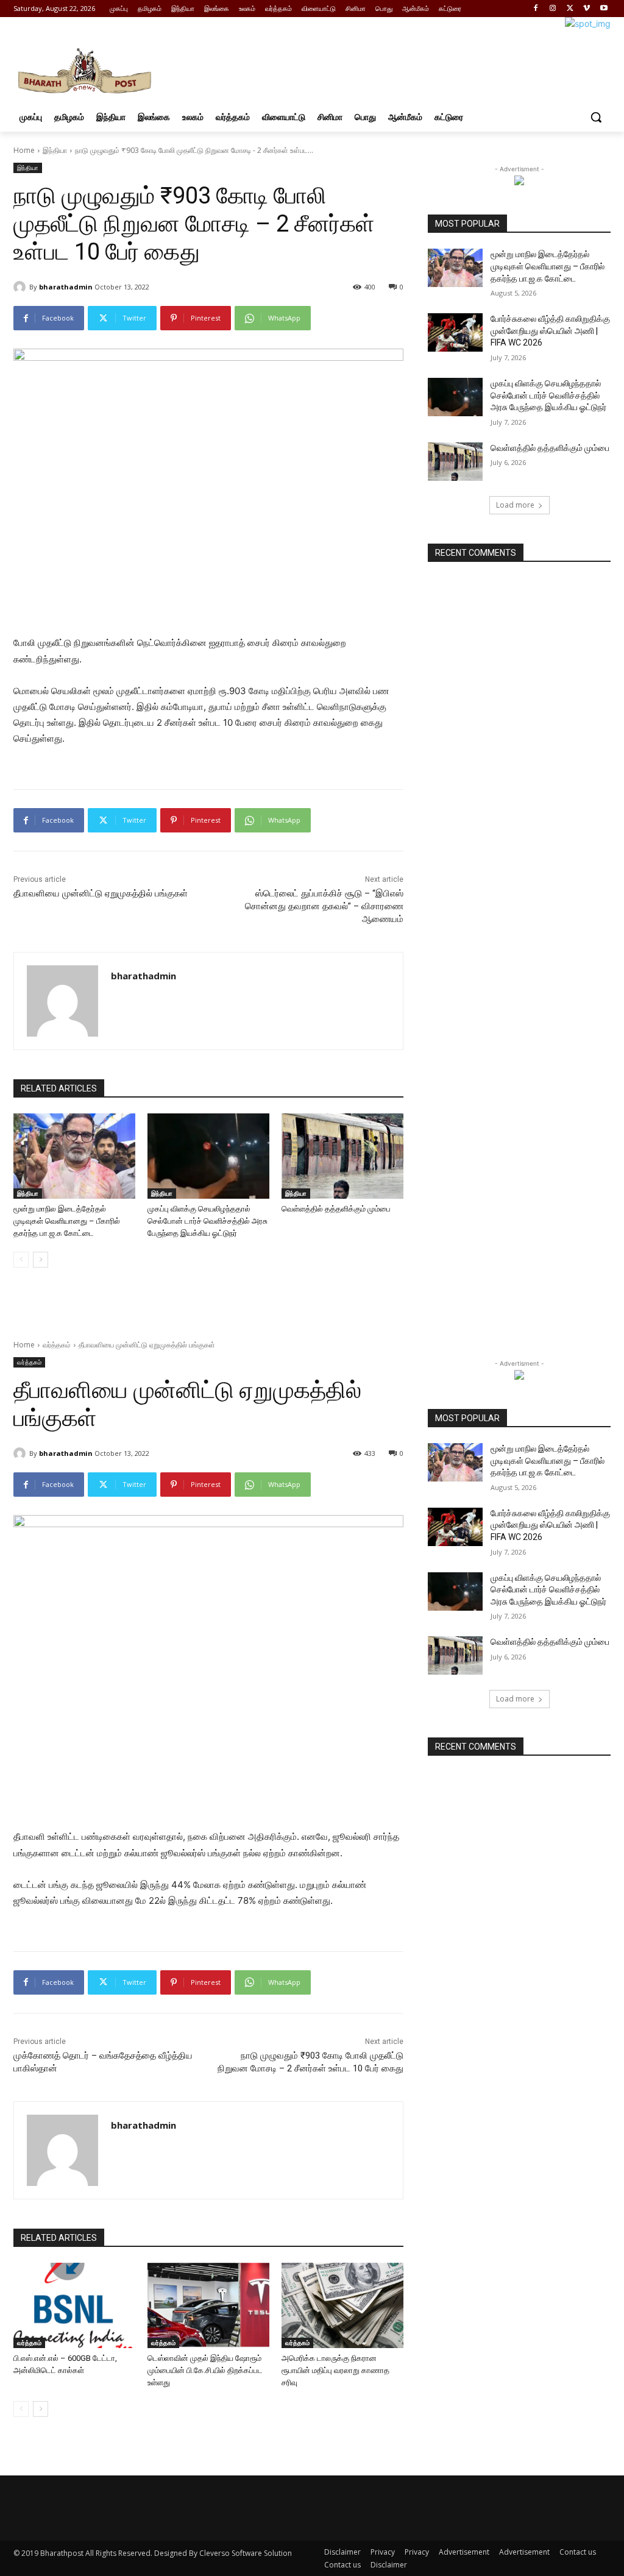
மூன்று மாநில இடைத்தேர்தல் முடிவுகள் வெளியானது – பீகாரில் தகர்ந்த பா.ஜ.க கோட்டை (67, 1221)
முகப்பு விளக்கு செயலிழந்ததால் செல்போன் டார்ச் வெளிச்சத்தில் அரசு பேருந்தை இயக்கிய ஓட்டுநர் (207, 1221)
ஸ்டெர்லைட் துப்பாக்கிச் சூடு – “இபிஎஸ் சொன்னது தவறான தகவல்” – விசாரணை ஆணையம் (324, 906)
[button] (596, 117)
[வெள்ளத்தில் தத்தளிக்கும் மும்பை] (342, 1156)
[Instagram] (553, 9)
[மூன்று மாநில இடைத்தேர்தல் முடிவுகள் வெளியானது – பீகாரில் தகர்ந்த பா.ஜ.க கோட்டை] (74, 1156)
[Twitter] (570, 9)
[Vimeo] (587, 9)
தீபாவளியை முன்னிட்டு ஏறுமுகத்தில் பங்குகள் (101, 893)
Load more (515, 505)
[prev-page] (21, 1260)
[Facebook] (536, 9)
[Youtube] (604, 9)
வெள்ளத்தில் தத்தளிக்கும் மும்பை (336, 1209)
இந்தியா (55, 150)
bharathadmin (66, 287)
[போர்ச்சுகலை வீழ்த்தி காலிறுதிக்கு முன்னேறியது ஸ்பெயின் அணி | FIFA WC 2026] (455, 332)
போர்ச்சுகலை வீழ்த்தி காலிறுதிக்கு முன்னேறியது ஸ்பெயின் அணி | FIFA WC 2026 (550, 331)
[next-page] (41, 1260)
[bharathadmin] (21, 287)
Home (24, 150)
